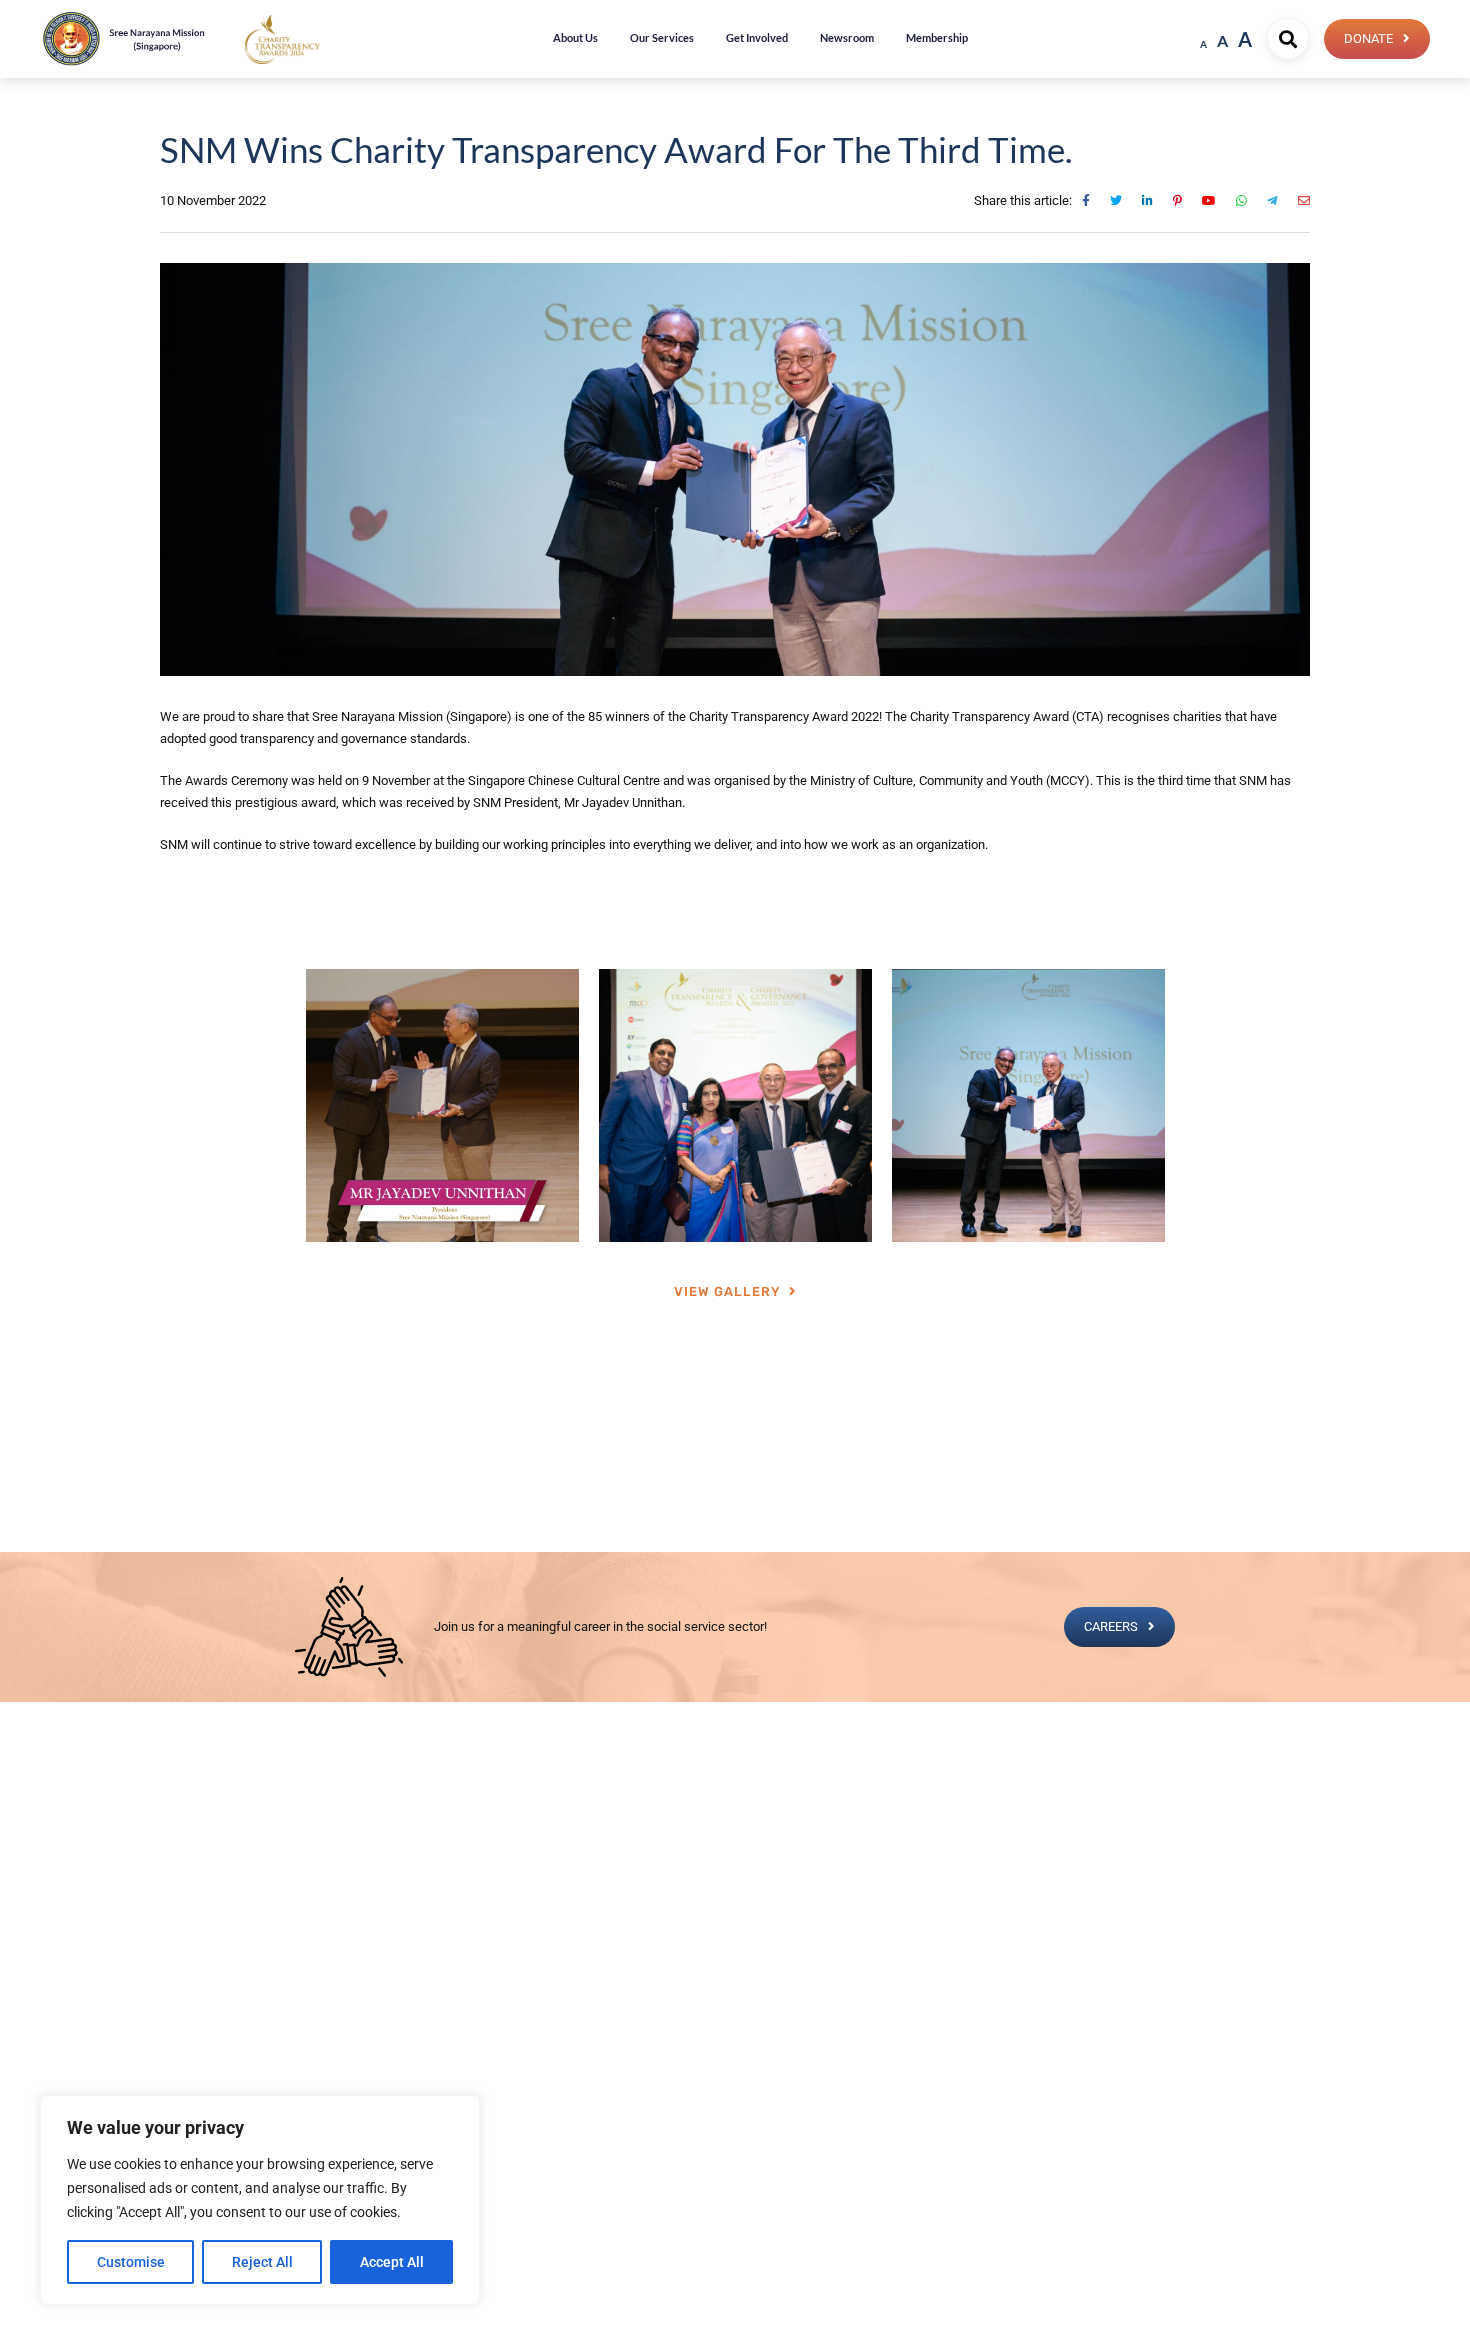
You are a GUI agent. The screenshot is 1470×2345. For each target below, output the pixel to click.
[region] (260, 2200)
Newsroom (847, 37)
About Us (575, 37)
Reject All (262, 2262)
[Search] (1288, 39)
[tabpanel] (442, 1105)
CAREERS (1111, 1626)
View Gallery (727, 1291)
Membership (937, 37)
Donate (1368, 38)
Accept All (392, 2262)
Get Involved (757, 37)
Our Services (662, 37)
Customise (131, 2262)
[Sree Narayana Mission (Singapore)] (282, 38)
